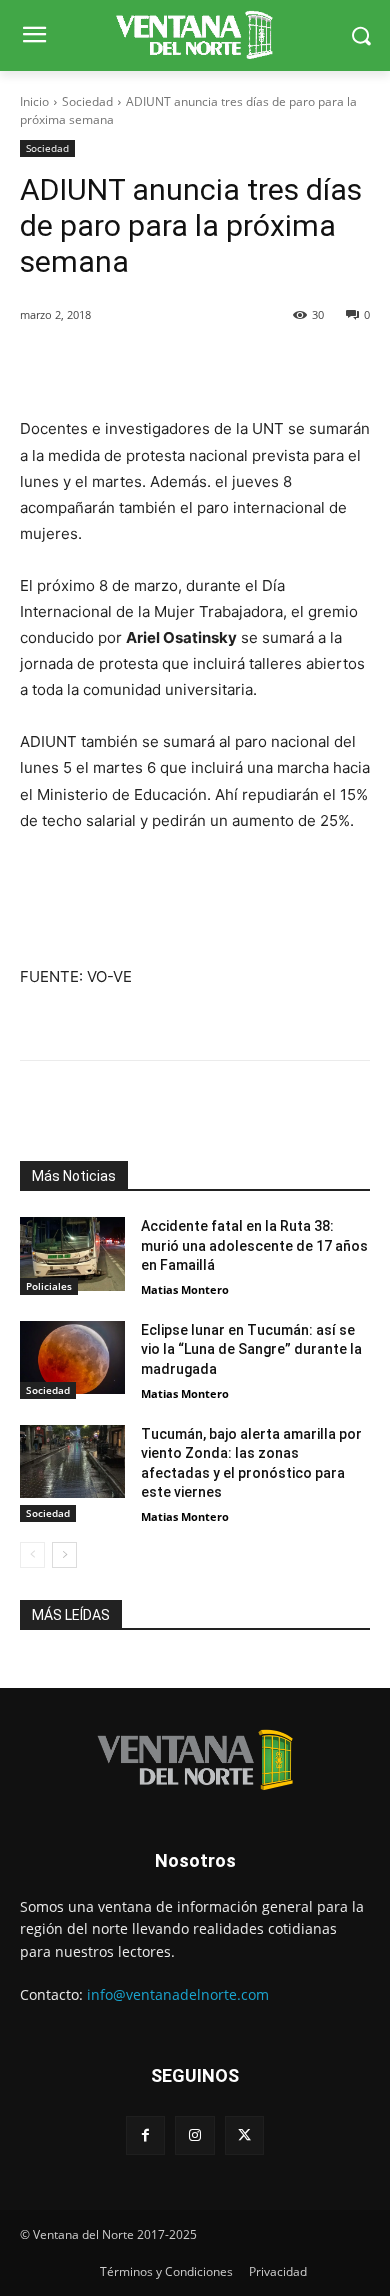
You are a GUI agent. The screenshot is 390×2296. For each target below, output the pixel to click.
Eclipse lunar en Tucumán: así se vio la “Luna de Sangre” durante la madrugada (251, 1349)
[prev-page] (32, 1555)
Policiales (49, 1286)
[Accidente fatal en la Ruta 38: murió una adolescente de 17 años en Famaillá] (72, 1254)
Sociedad (87, 101)
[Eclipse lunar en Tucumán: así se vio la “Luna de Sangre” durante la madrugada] (72, 1358)
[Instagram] (194, 2135)
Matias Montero (185, 1289)
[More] (247, 366)
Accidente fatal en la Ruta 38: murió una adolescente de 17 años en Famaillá (254, 1245)
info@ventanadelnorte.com (178, 1994)
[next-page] (64, 1555)
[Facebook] (145, 2135)
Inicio (34, 101)
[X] (244, 2135)
